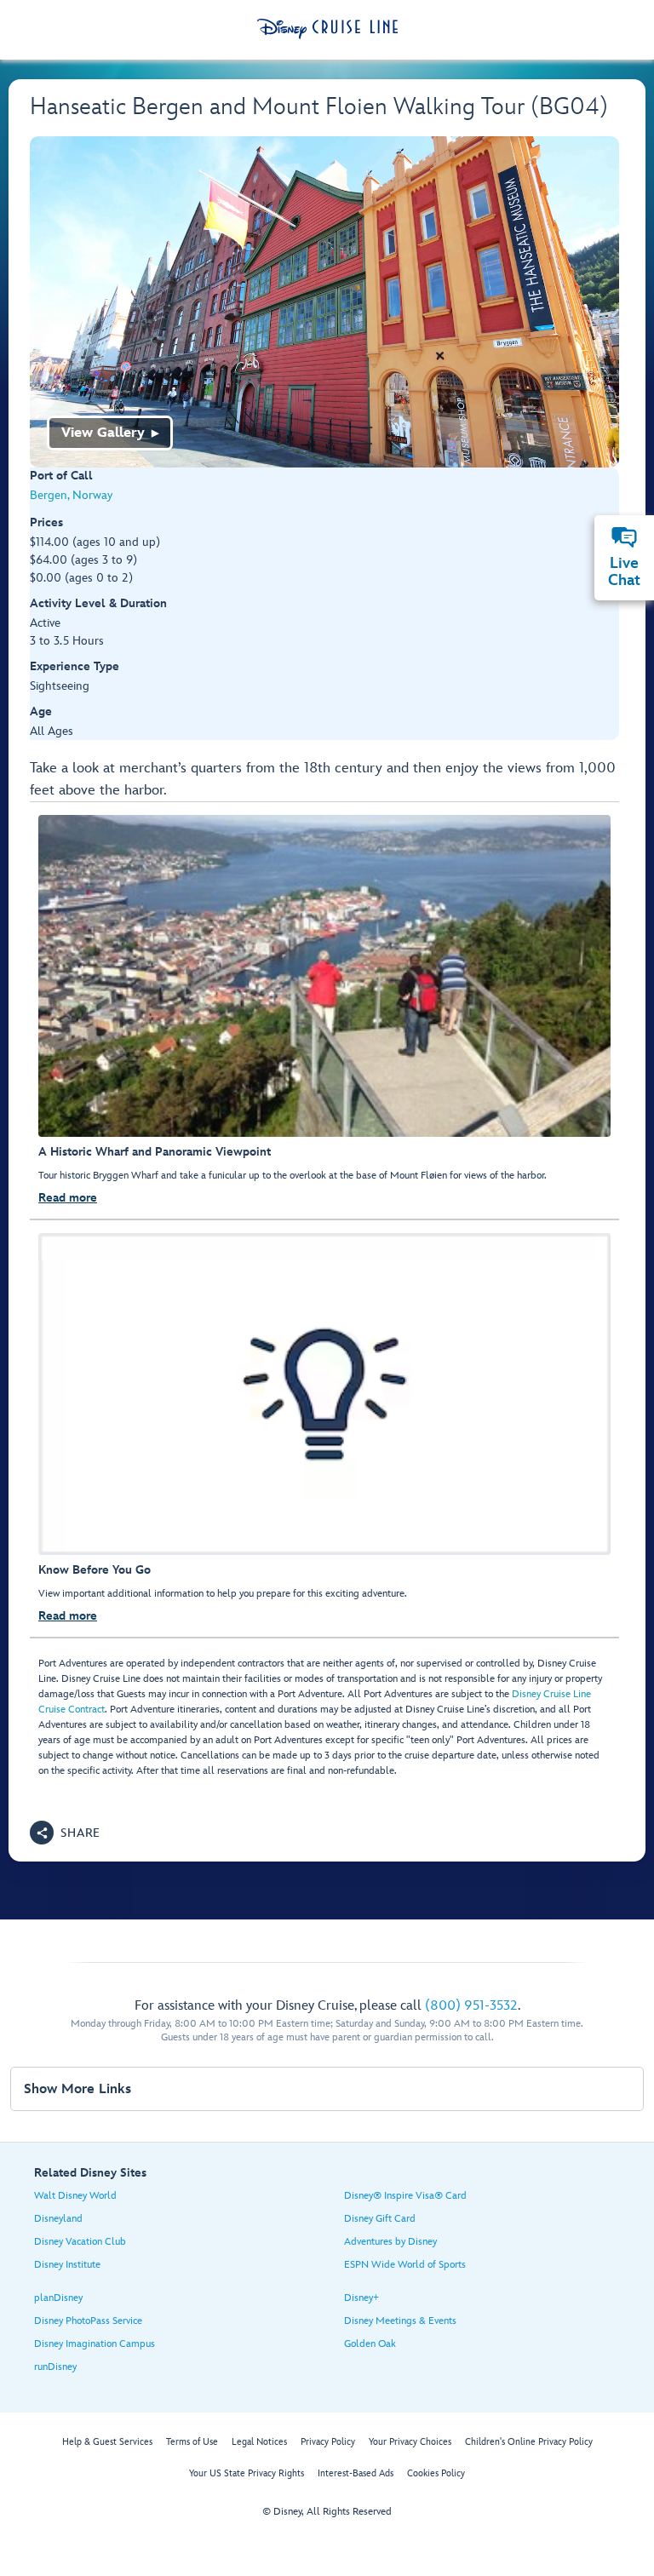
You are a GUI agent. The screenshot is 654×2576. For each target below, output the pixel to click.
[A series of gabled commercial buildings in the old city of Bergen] (324, 302)
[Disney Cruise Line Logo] (327, 29)
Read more (68, 1198)
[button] (65, 1833)
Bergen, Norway (71, 495)
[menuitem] (624, 537)
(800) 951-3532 (471, 2006)
